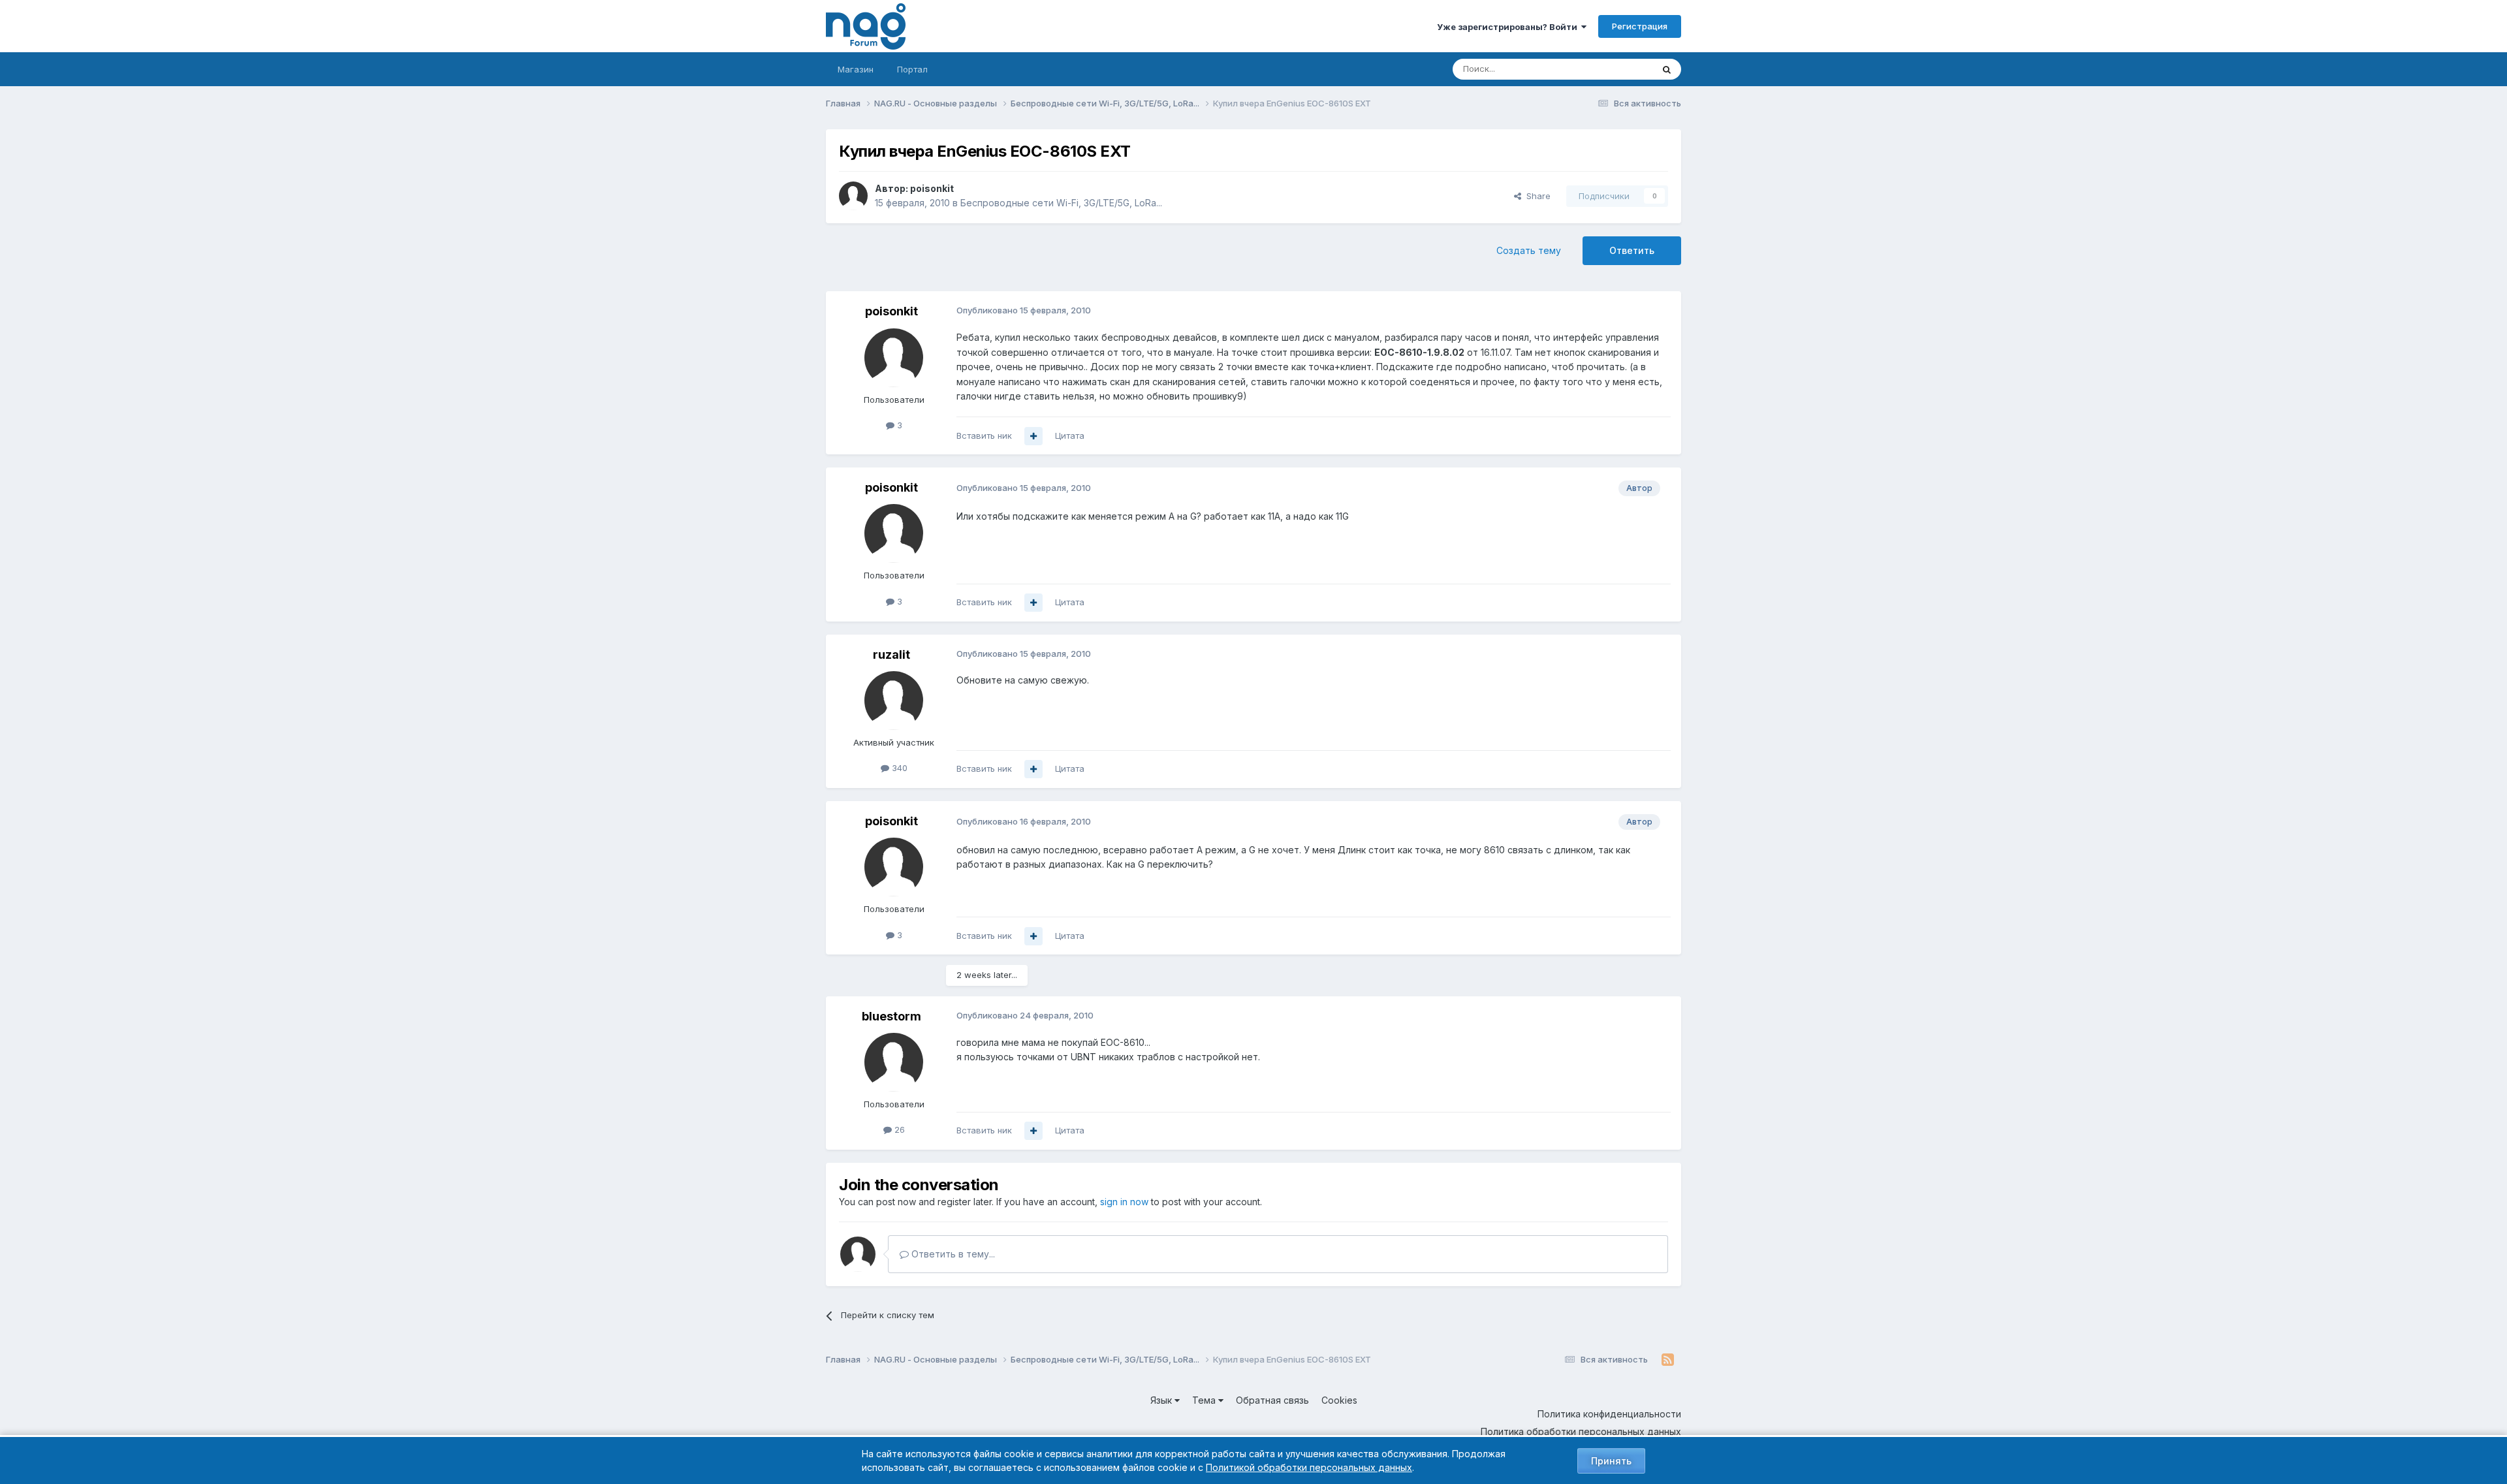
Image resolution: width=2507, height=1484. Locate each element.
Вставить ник (984, 435)
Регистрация (1640, 26)
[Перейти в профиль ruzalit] (894, 701)
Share (1536, 196)
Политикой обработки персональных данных (1309, 1467)
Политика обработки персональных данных (1581, 1431)
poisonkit (932, 188)
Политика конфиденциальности (1609, 1414)
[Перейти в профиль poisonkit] (853, 196)
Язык (1162, 1400)
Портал (912, 69)
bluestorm (891, 1016)
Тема (1205, 1400)
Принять (1611, 1461)
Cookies (1339, 1400)
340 (898, 768)
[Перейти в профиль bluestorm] (894, 1062)
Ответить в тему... (952, 1254)
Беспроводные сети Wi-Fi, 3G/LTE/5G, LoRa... (1061, 203)
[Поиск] (1667, 69)
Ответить (1632, 250)
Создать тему (1529, 250)
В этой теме (1612, 69)
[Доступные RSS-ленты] (1668, 1360)
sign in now (1124, 1202)
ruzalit (891, 655)
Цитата (1070, 435)
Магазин (856, 69)
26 (898, 1129)
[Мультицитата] (1033, 436)
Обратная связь (1272, 1400)
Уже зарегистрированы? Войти (1509, 27)
